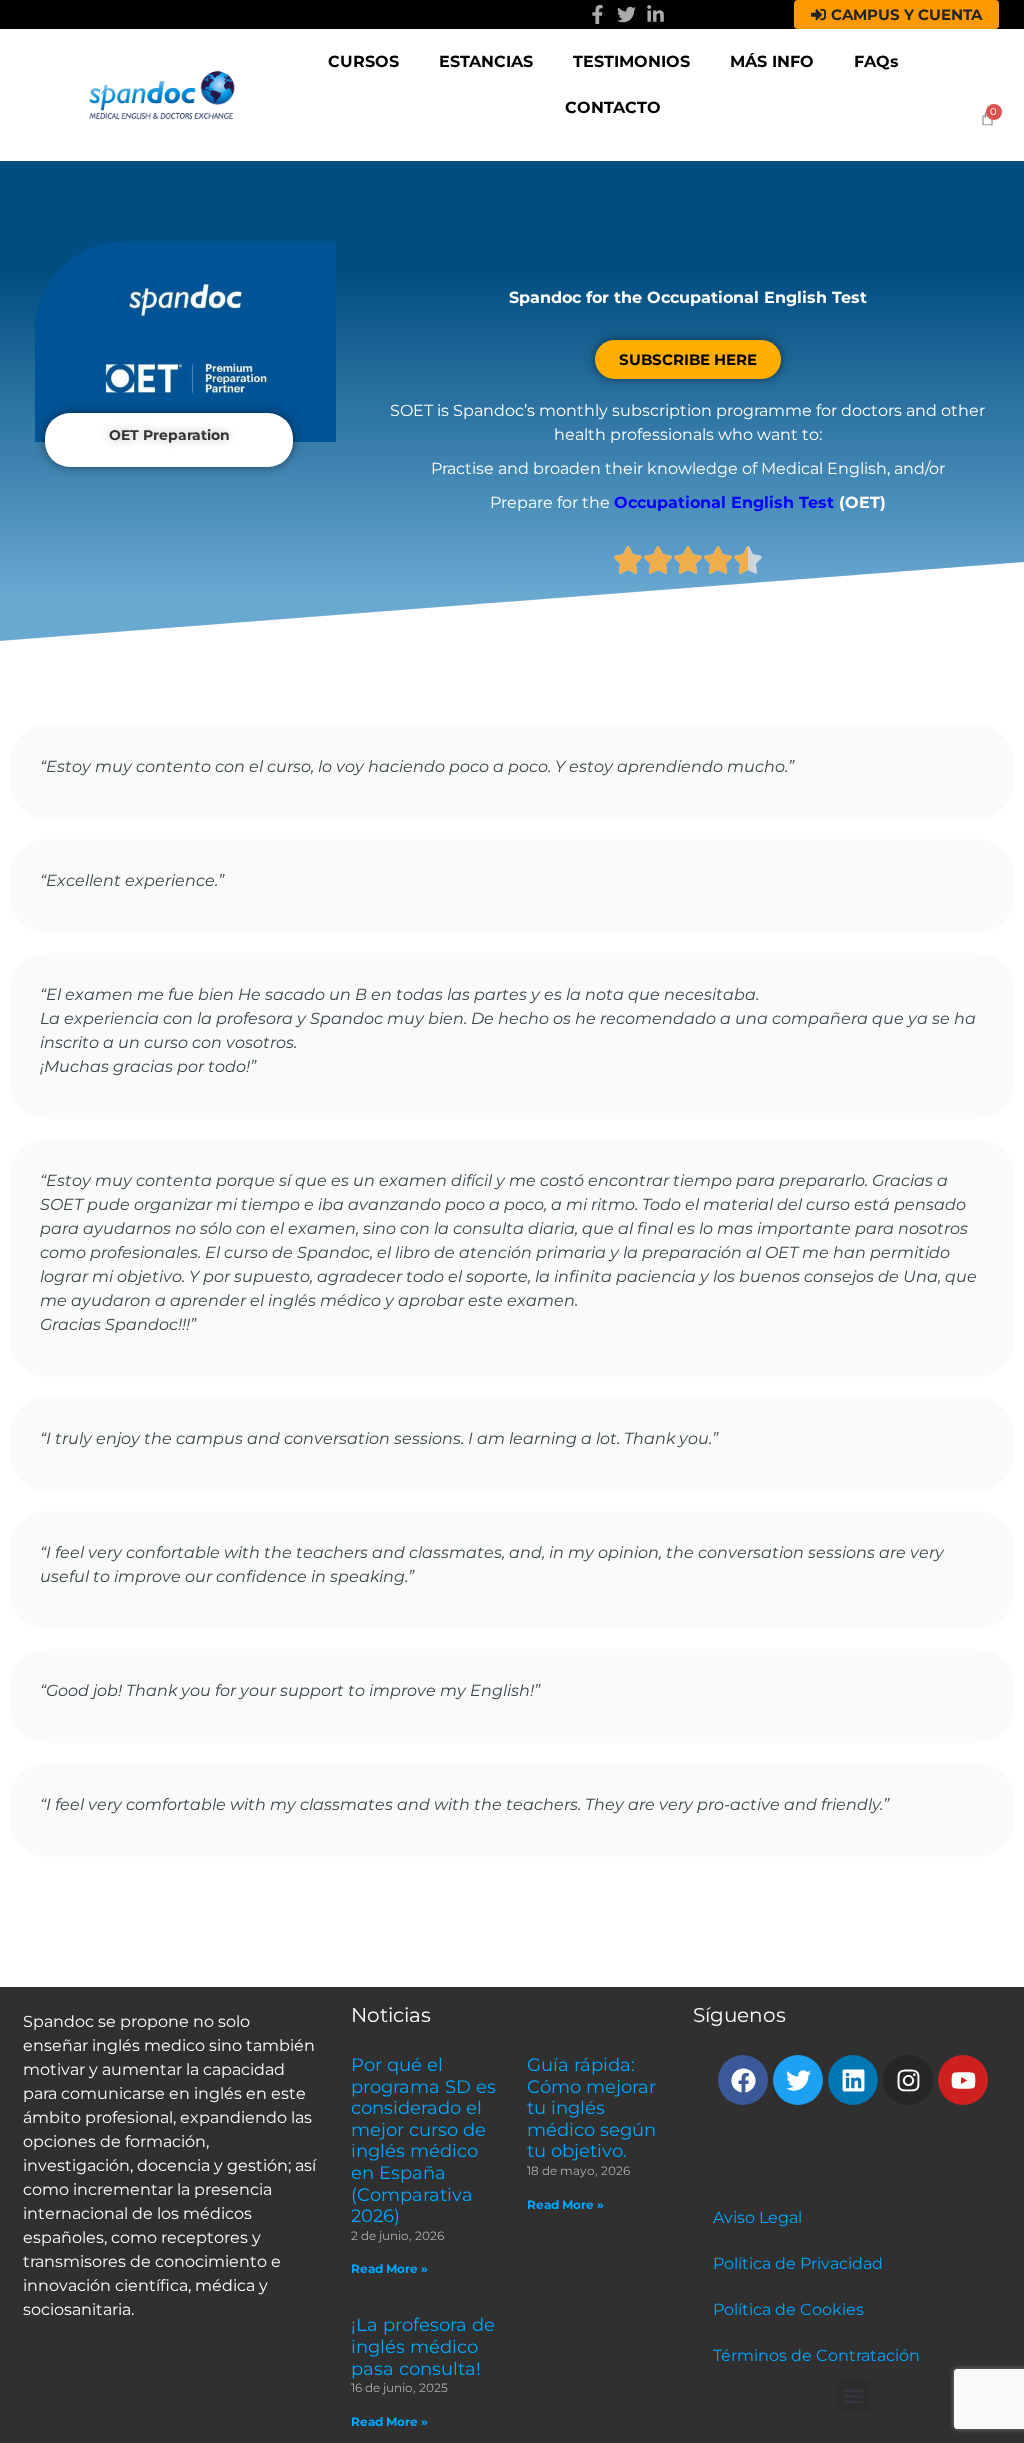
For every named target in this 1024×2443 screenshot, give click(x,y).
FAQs (876, 61)
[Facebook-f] (597, 14)
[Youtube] (963, 2080)
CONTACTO (613, 107)
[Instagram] (908, 2080)
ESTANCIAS (486, 61)
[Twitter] (626, 14)
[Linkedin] (853, 2080)
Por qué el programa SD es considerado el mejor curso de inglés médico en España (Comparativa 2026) (423, 2140)
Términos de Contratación (816, 2355)
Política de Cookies (788, 2309)
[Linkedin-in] (655, 14)
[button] (853, 2395)
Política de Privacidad (798, 2263)
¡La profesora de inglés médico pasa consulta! (423, 2346)
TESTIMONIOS (631, 61)
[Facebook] (743, 2080)
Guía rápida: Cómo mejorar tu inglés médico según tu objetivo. (591, 2108)
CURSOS (363, 61)
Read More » (389, 2268)
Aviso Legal (757, 2217)
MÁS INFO (772, 61)
